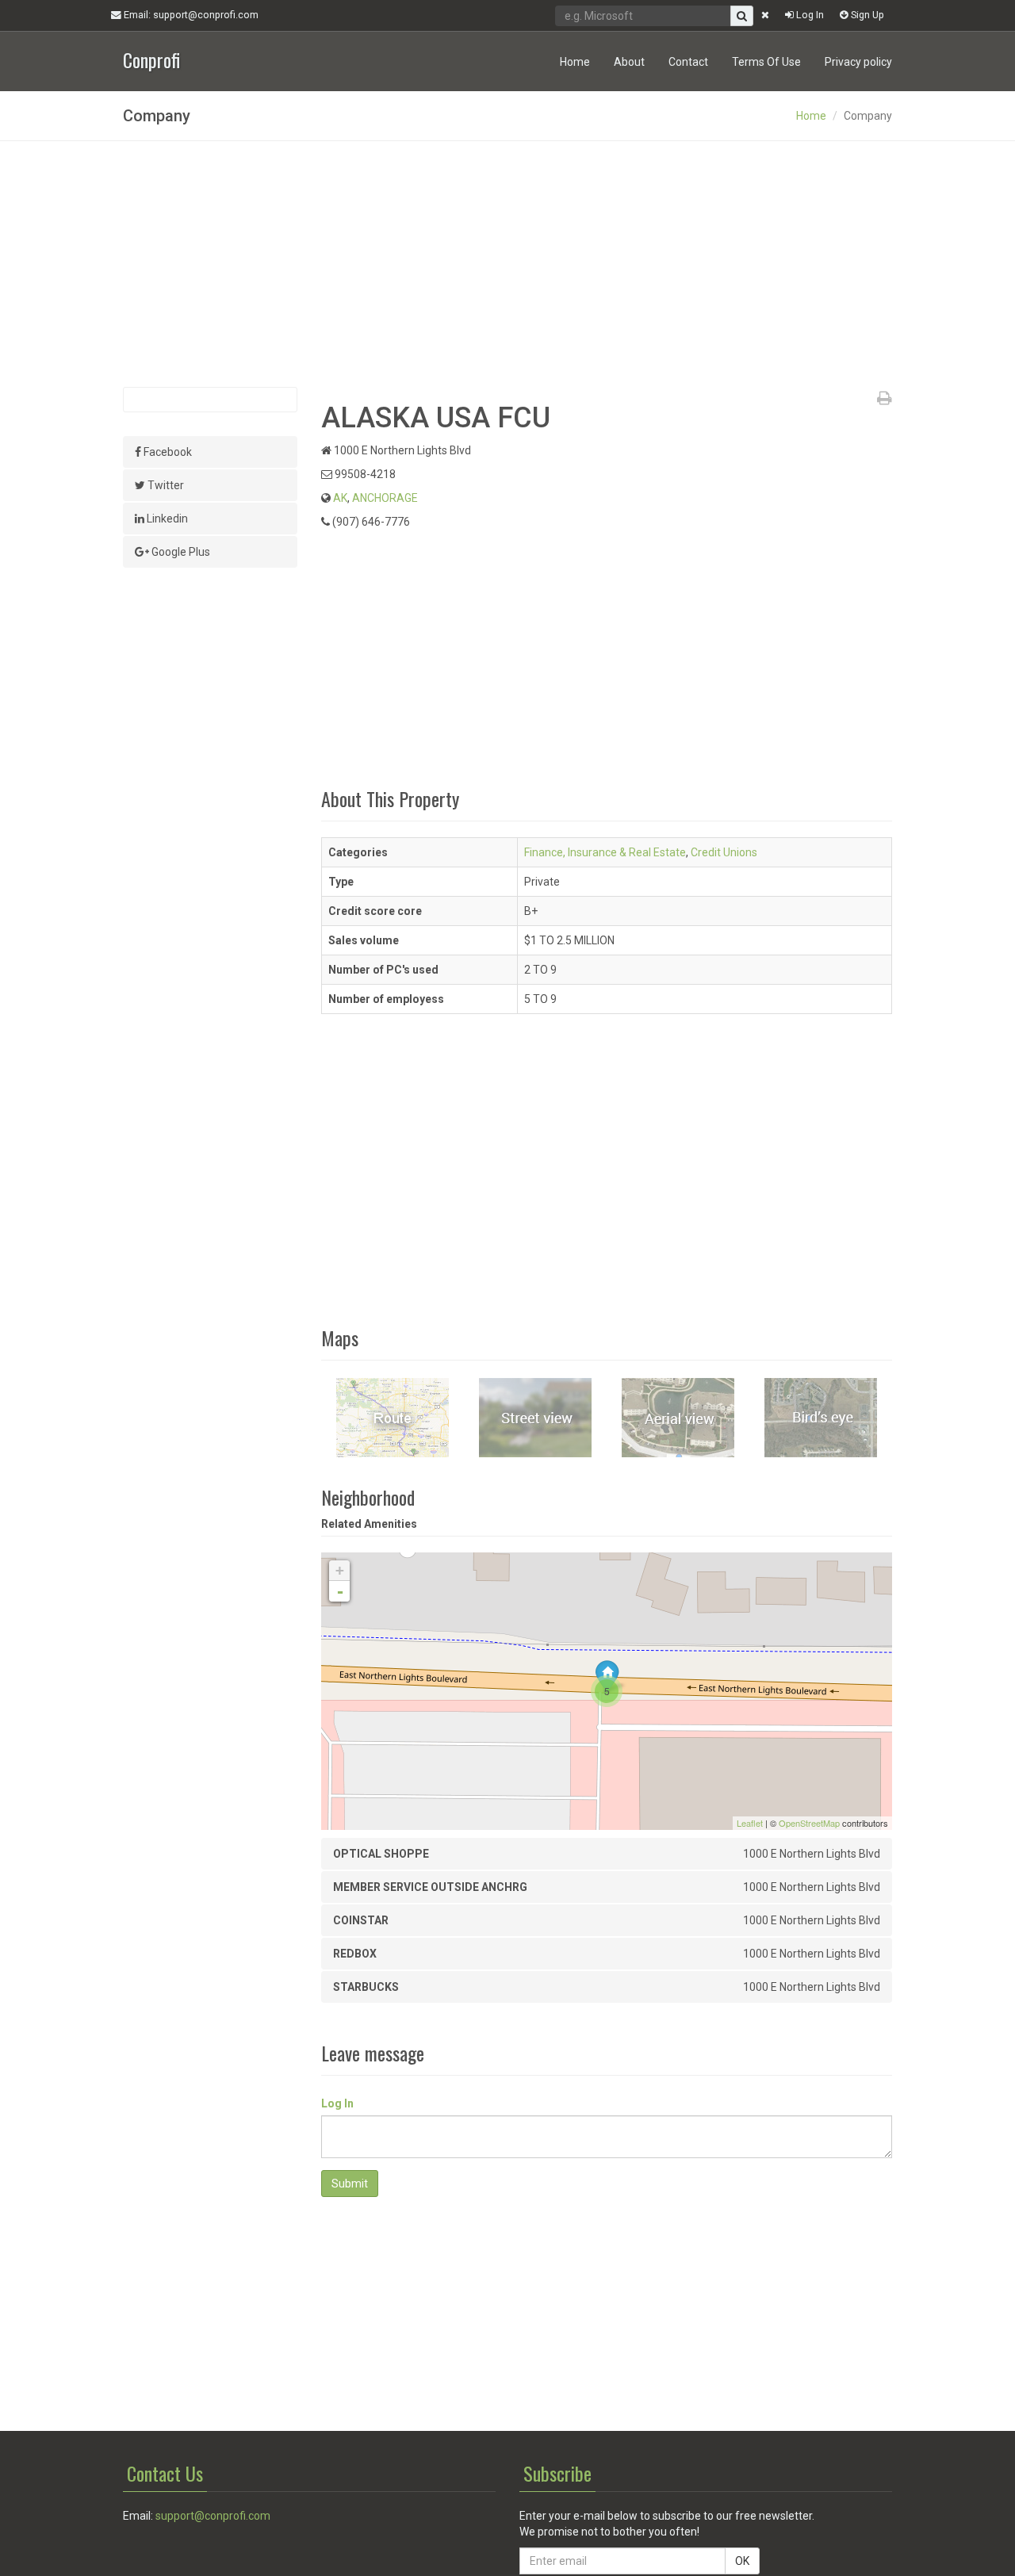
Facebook (167, 452)
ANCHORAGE (385, 498)
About (629, 62)
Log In (809, 15)
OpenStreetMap (809, 1823)
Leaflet (750, 1823)
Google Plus (180, 552)
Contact (688, 62)
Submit (350, 2184)
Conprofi (151, 58)
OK (742, 2561)
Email (190, 15)
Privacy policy (858, 62)
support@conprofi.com (213, 2516)
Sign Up (866, 15)
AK (340, 498)
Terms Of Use (766, 62)
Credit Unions (724, 852)
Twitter (165, 485)
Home (575, 62)
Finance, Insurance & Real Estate (605, 852)
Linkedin (166, 519)
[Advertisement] (507, 264)
